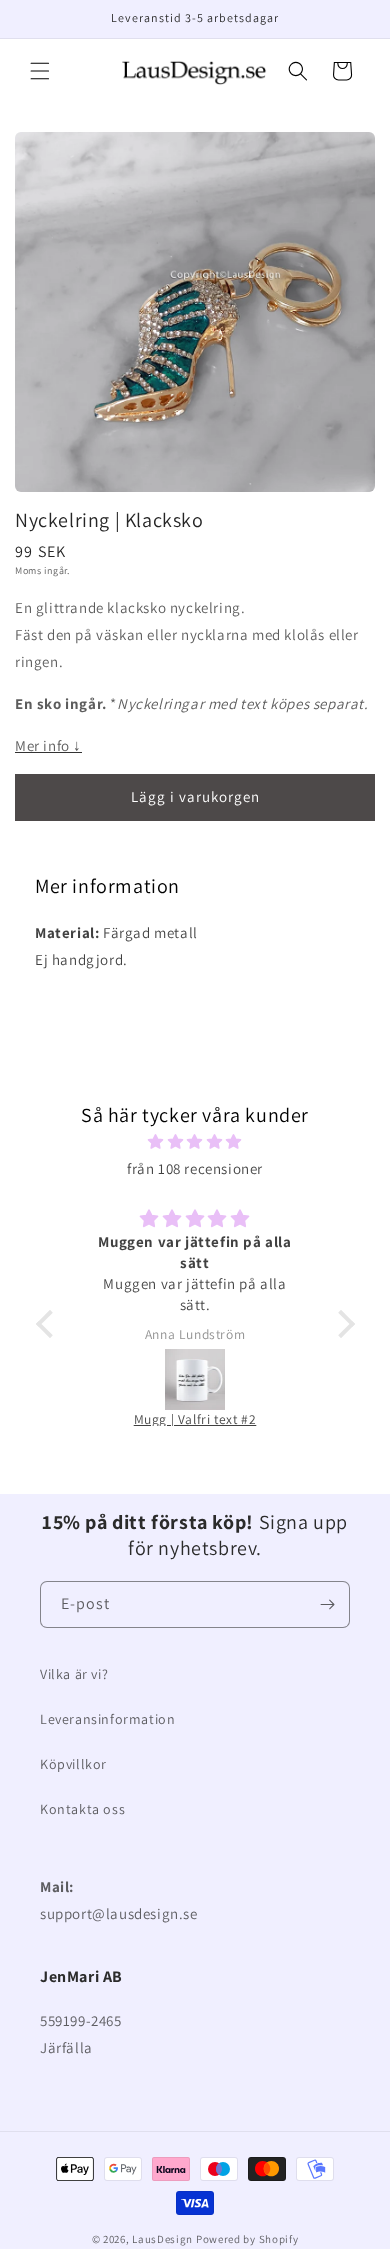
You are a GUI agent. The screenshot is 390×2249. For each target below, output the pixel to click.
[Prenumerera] (327, 1604)
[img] (195, 1141)
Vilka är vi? (74, 1674)
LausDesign (162, 2239)
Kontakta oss (82, 1809)
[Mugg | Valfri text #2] (195, 1379)
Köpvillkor (73, 1764)
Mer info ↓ (48, 745)
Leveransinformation (107, 1719)
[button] (40, 71)
